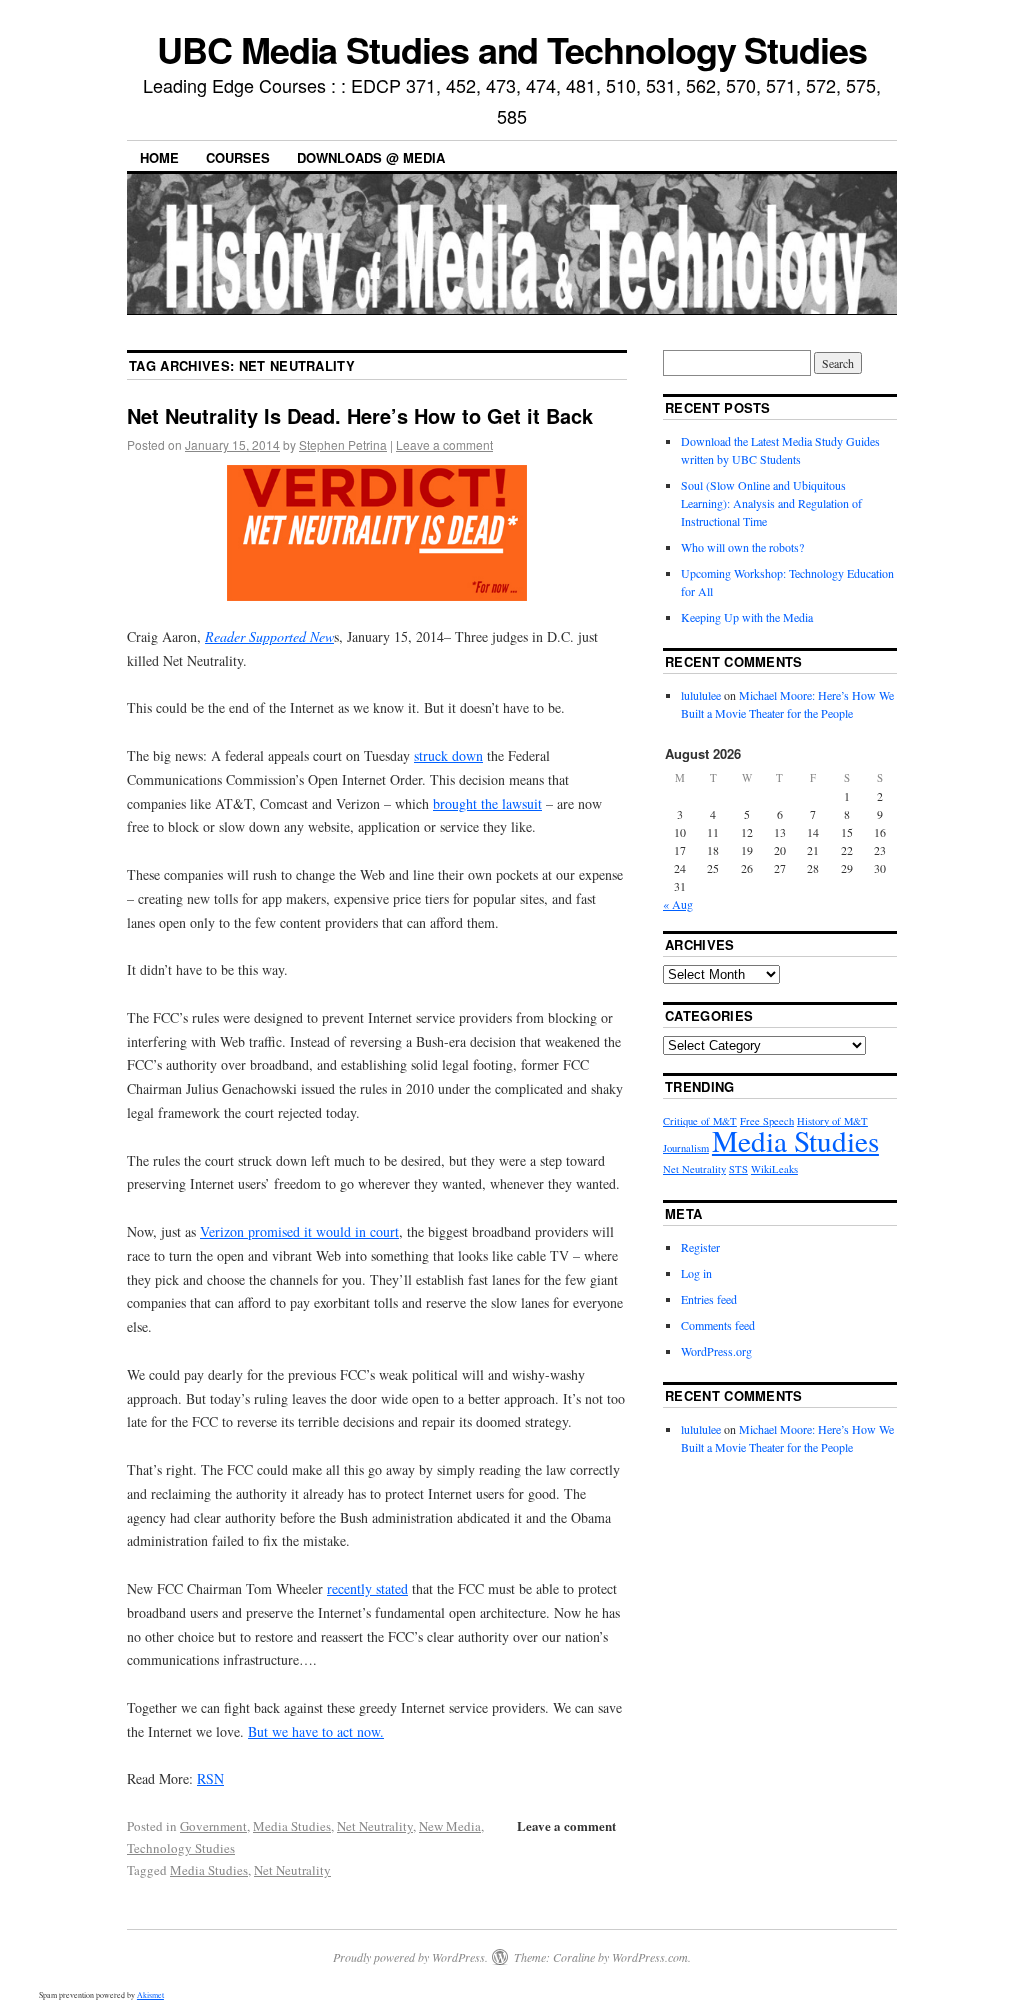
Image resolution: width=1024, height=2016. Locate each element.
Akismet (150, 1995)
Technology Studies (181, 1848)
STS (738, 1169)
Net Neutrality (375, 1826)
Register (700, 1247)
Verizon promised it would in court (299, 1231)
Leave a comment (444, 444)
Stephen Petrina (343, 444)
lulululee (701, 695)
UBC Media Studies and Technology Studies (512, 49)
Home (159, 157)
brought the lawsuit (487, 803)
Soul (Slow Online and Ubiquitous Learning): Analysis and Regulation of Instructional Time (771, 503)
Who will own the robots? (742, 547)
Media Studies (292, 1826)
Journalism (686, 1148)
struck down (448, 755)
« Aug (678, 904)
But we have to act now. (316, 1731)
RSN (210, 1778)
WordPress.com (650, 1957)
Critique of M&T (700, 1121)
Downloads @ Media (371, 157)
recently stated (367, 1588)
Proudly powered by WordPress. (410, 1957)
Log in (696, 1273)
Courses (238, 157)
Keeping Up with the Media (747, 617)
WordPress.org (716, 1351)
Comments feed (718, 1325)
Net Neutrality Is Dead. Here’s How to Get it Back (360, 415)
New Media (450, 1826)
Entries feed (709, 1299)
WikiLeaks (774, 1169)
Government (213, 1826)
